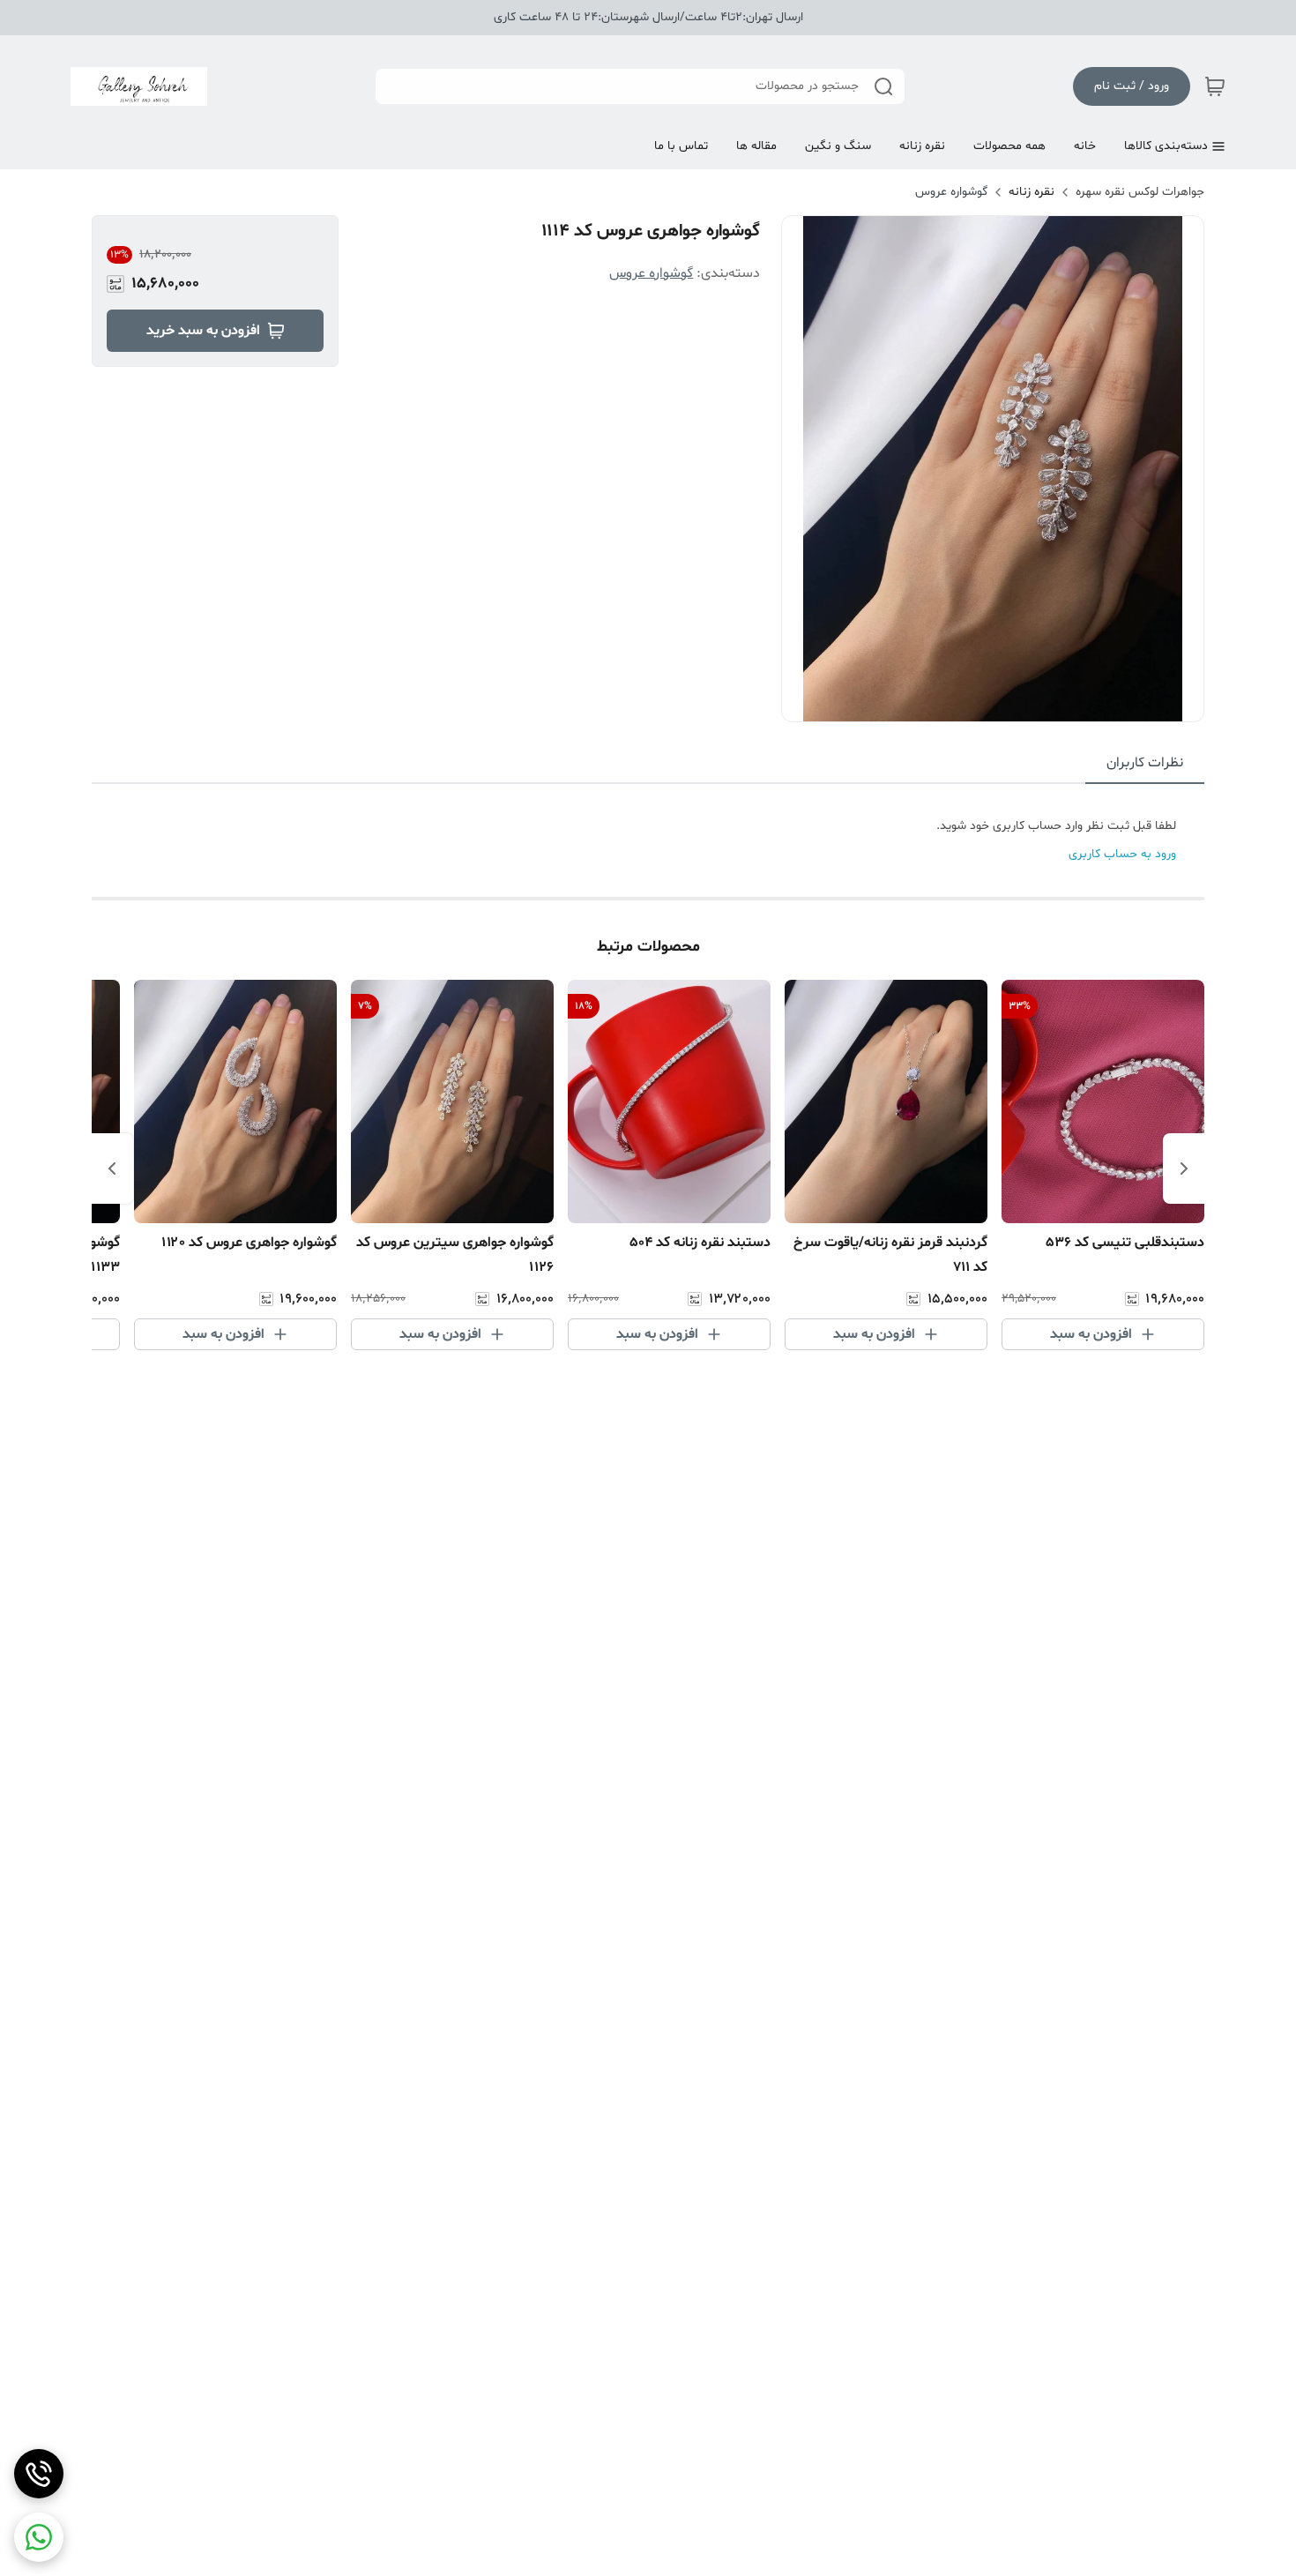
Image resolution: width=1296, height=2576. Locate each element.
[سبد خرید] (1215, 86)
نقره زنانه (1032, 192)
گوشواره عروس (951, 192)
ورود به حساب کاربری (1122, 854)
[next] (112, 1169)
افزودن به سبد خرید (203, 331)
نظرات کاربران (1145, 763)
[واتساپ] (39, 2537)
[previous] (1184, 1169)
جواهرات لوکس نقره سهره (1140, 192)
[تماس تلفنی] (39, 2474)
